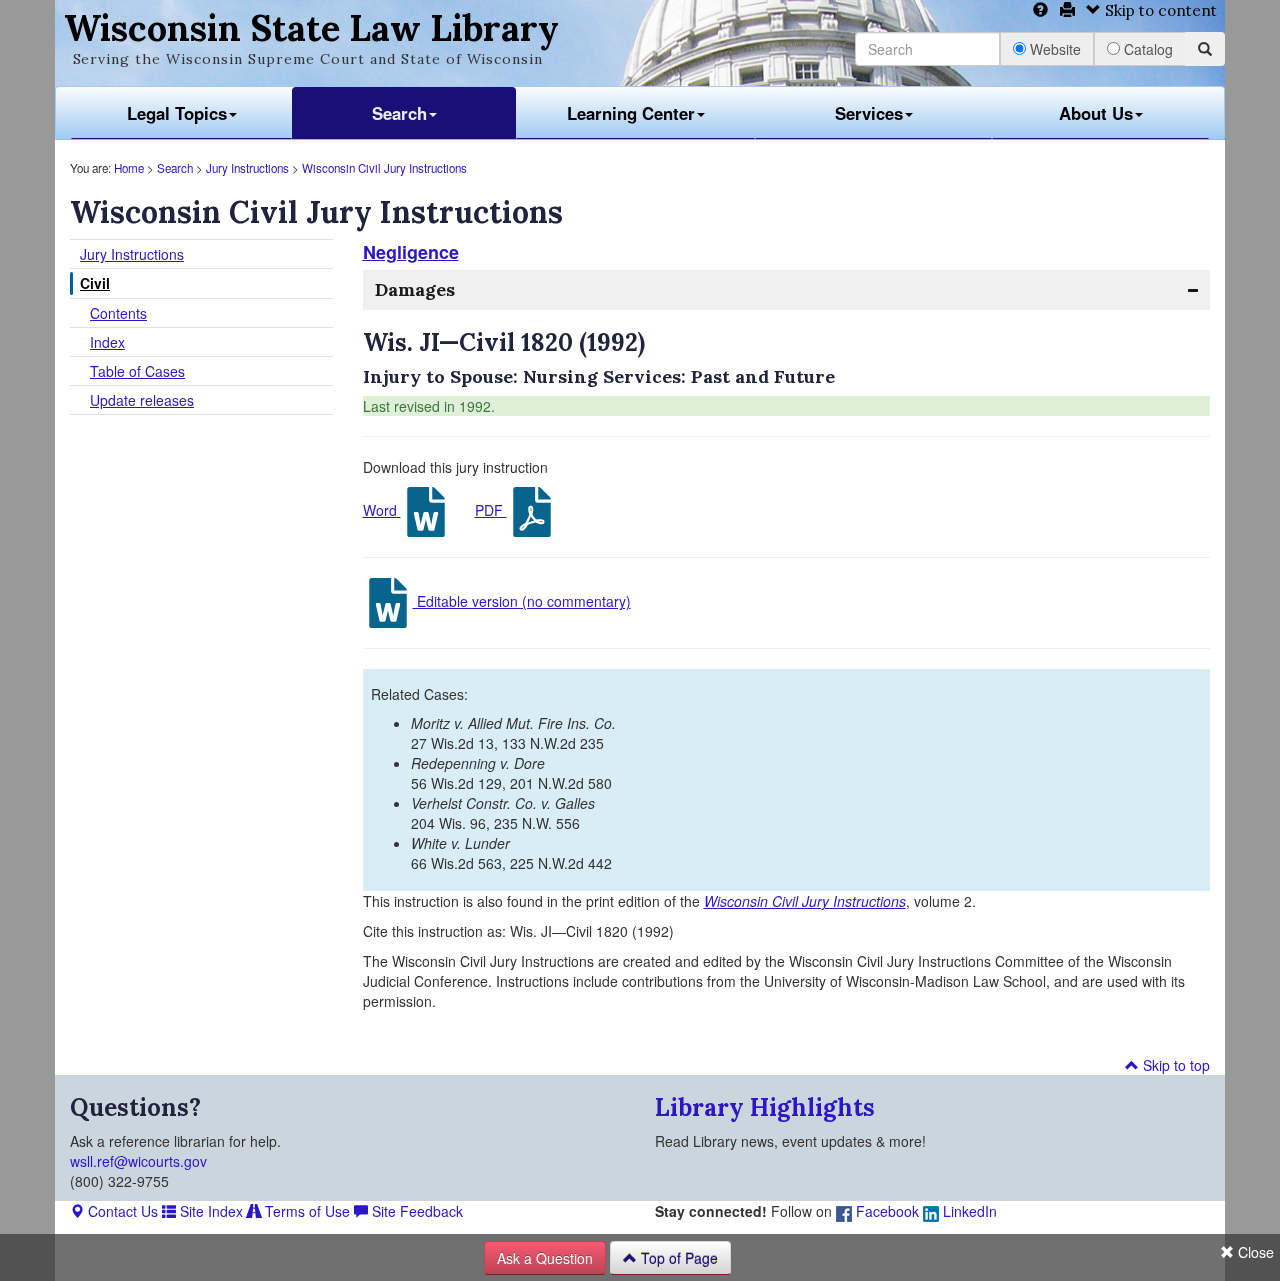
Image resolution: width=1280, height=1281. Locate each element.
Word (382, 510)
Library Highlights (765, 1107)
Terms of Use (305, 1211)
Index (107, 342)
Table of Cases (137, 371)
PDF (491, 510)
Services (869, 113)
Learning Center (631, 113)
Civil (95, 283)
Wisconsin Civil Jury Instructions (384, 168)
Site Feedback (415, 1211)
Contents (118, 313)
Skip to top (1174, 1065)
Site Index (209, 1211)
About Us (1096, 113)
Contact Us (121, 1211)
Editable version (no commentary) (522, 601)
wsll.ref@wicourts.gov (138, 1161)
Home (129, 168)
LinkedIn (968, 1211)
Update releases (142, 400)
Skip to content (1159, 10)
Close (1254, 1252)
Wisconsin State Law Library (311, 28)
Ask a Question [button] (545, 1258)
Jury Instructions (247, 168)
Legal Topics (177, 113)
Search (399, 113)
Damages (415, 289)
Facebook (885, 1211)
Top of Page (677, 1258)
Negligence (411, 252)
